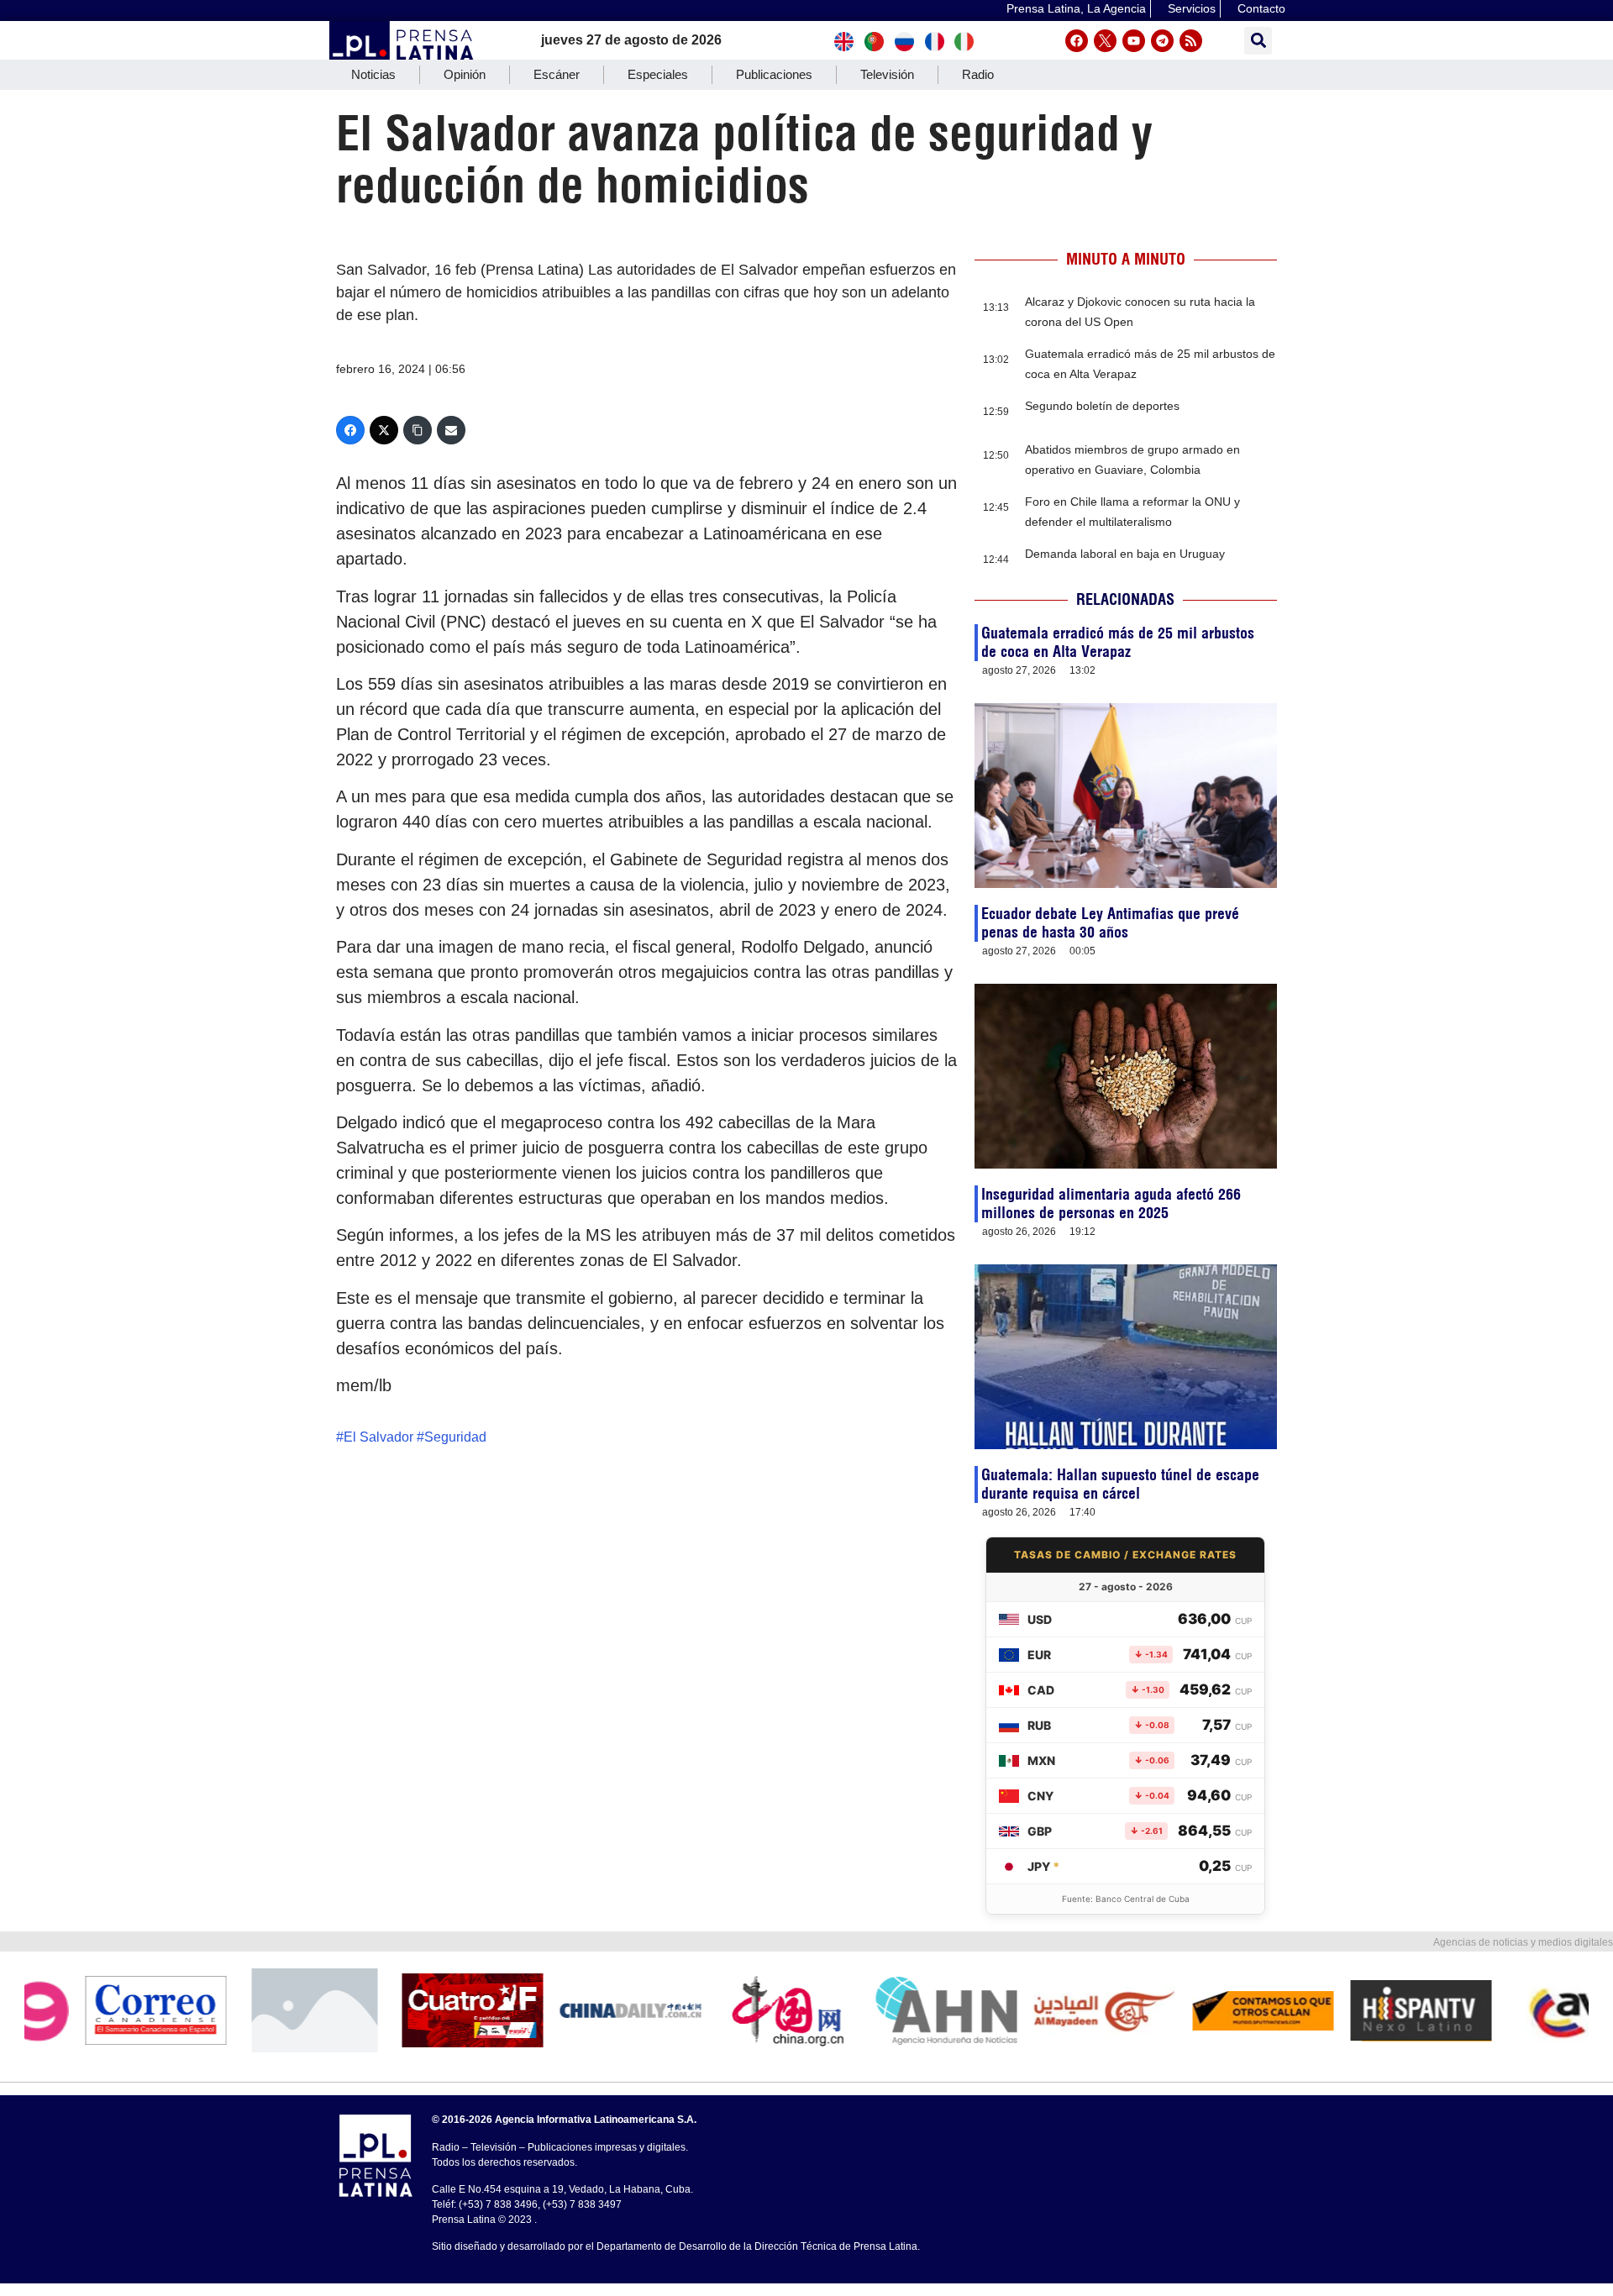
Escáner (557, 74)
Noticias (373, 74)
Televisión (887, 74)
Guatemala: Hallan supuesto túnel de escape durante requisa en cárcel (1120, 1484)
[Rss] (1191, 41)
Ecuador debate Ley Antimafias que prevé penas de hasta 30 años (1110, 923)
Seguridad (455, 1437)
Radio (978, 74)
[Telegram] (1162, 41)
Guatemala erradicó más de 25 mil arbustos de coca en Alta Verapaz (1118, 642)
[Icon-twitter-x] (1105, 41)
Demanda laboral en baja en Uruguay (1125, 554)
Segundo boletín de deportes (1102, 406)
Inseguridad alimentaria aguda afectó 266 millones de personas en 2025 (1111, 1203)
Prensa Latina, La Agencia (1076, 8)
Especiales (658, 74)
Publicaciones (774, 74)
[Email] (451, 430)
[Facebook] (1077, 41)
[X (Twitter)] (384, 430)
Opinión (465, 74)
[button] (1258, 41)
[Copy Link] (418, 430)
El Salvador (378, 1437)
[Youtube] (1134, 41)
